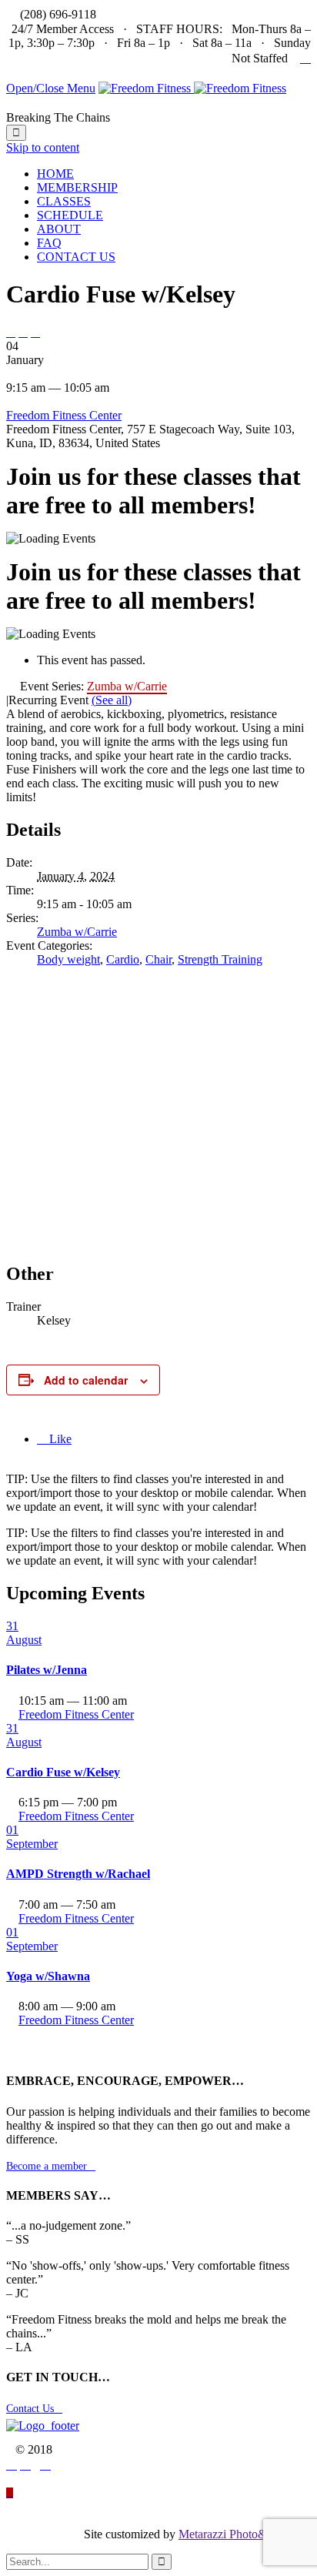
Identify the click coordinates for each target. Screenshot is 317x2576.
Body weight (68, 959)
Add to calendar (86, 1380)
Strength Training (220, 959)
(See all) (112, 700)
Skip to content (43, 147)
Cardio (123, 959)
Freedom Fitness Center (64, 415)
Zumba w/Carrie (77, 932)
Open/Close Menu (51, 88)
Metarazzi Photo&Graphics (245, 2534)
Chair (158, 959)
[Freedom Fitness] (192, 88)
